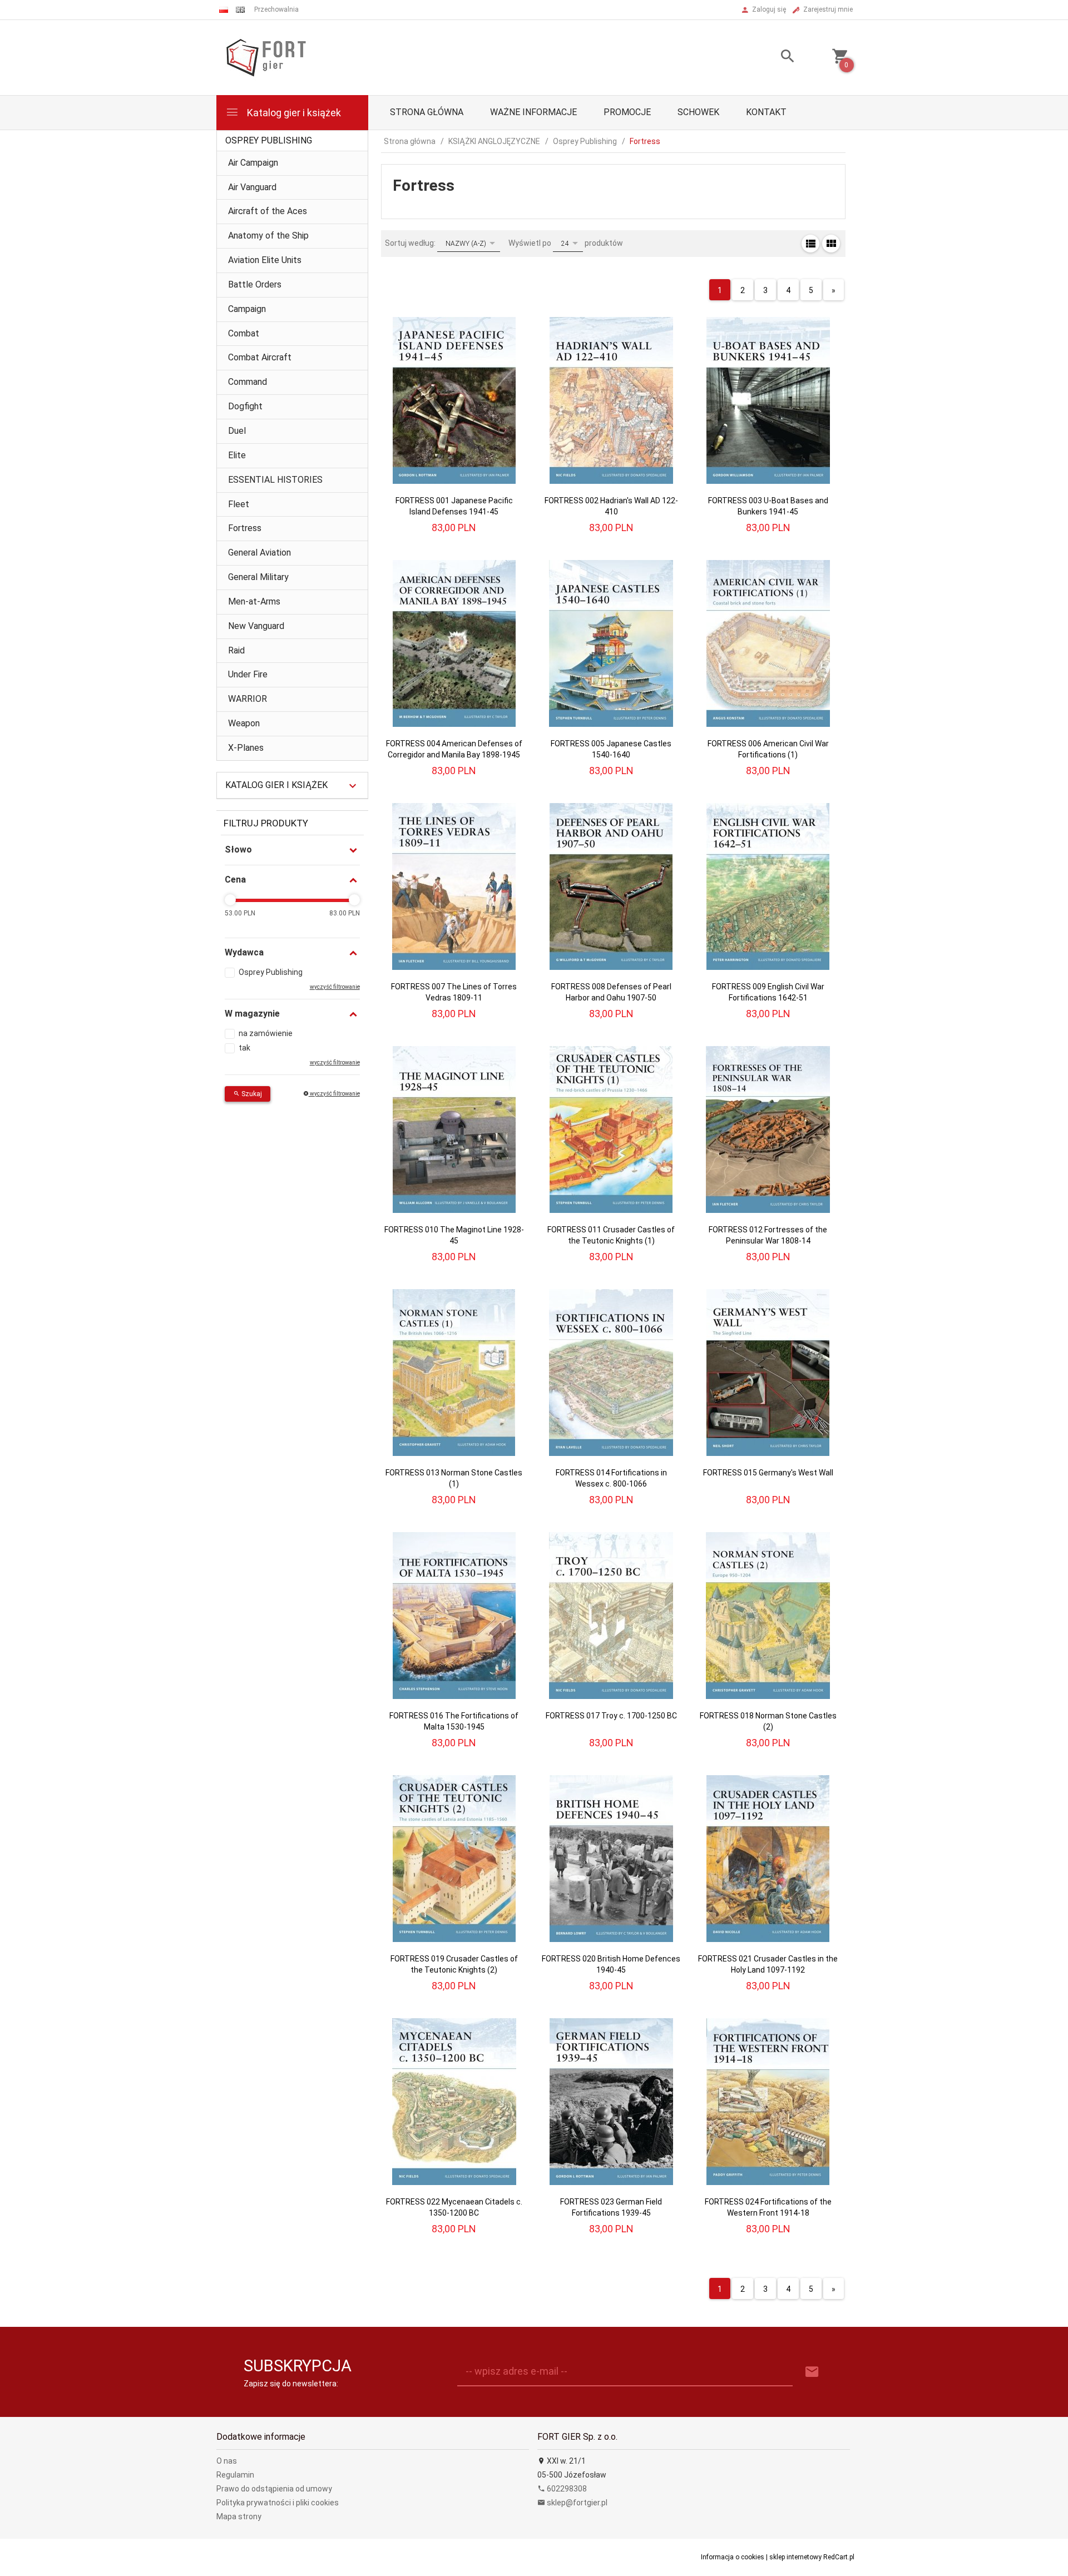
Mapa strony (239, 2516)
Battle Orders (255, 284)
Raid (236, 650)
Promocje (627, 112)
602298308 (566, 2489)
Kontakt (766, 112)
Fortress (245, 528)
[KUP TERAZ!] (506, 354)
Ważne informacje (533, 112)
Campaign (247, 309)
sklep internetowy (795, 2557)
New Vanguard (256, 626)
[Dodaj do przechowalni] (506, 322)
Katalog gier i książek (293, 113)
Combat (244, 333)
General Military (258, 577)
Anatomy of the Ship (268, 236)
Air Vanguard (252, 187)
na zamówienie (266, 1033)
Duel (237, 431)
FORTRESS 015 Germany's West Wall (768, 1473)
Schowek (698, 112)
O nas (227, 2461)
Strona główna (427, 112)
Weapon (244, 723)
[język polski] (224, 10)
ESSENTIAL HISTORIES (275, 480)
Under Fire (248, 674)
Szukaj (251, 1094)
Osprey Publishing (269, 140)
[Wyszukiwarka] (774, 58)
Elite (237, 455)
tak (244, 1048)
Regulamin (235, 2475)
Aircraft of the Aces (268, 211)
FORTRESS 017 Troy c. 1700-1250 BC (611, 1716)
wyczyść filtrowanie (334, 1094)
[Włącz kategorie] (353, 786)
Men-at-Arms (254, 601)
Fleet (239, 504)
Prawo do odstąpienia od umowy (274, 2489)
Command (248, 382)
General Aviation (259, 553)
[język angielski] (240, 10)
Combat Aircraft (260, 357)
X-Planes (246, 748)
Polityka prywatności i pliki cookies (278, 2503)
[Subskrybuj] (812, 2372)
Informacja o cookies (733, 2557)
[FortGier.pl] (266, 57)
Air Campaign (253, 163)
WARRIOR (248, 699)
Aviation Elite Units (265, 260)
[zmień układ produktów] (810, 244)
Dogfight (245, 406)
